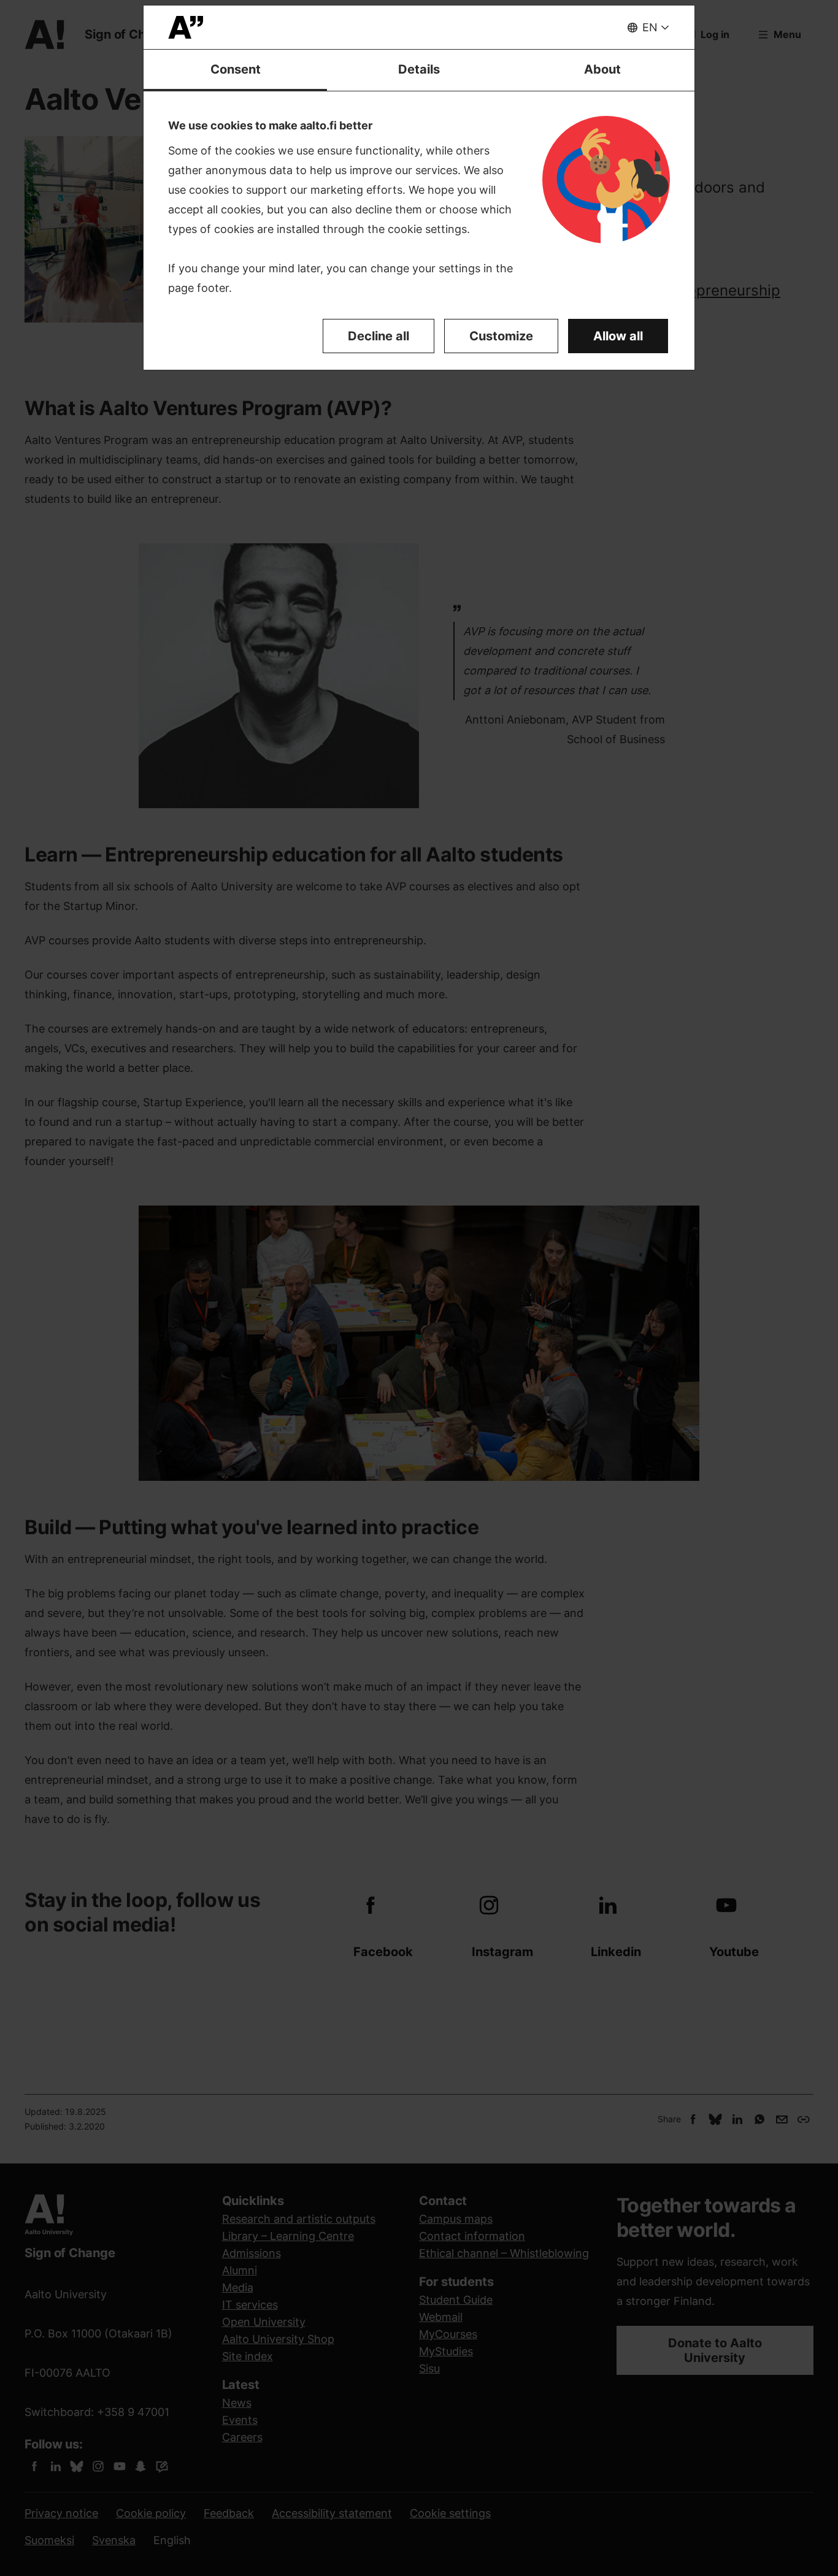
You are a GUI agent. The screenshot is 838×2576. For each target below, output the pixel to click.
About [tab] (602, 69)
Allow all (618, 336)
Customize (501, 336)
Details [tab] (419, 69)
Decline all (379, 336)
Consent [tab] (236, 69)
